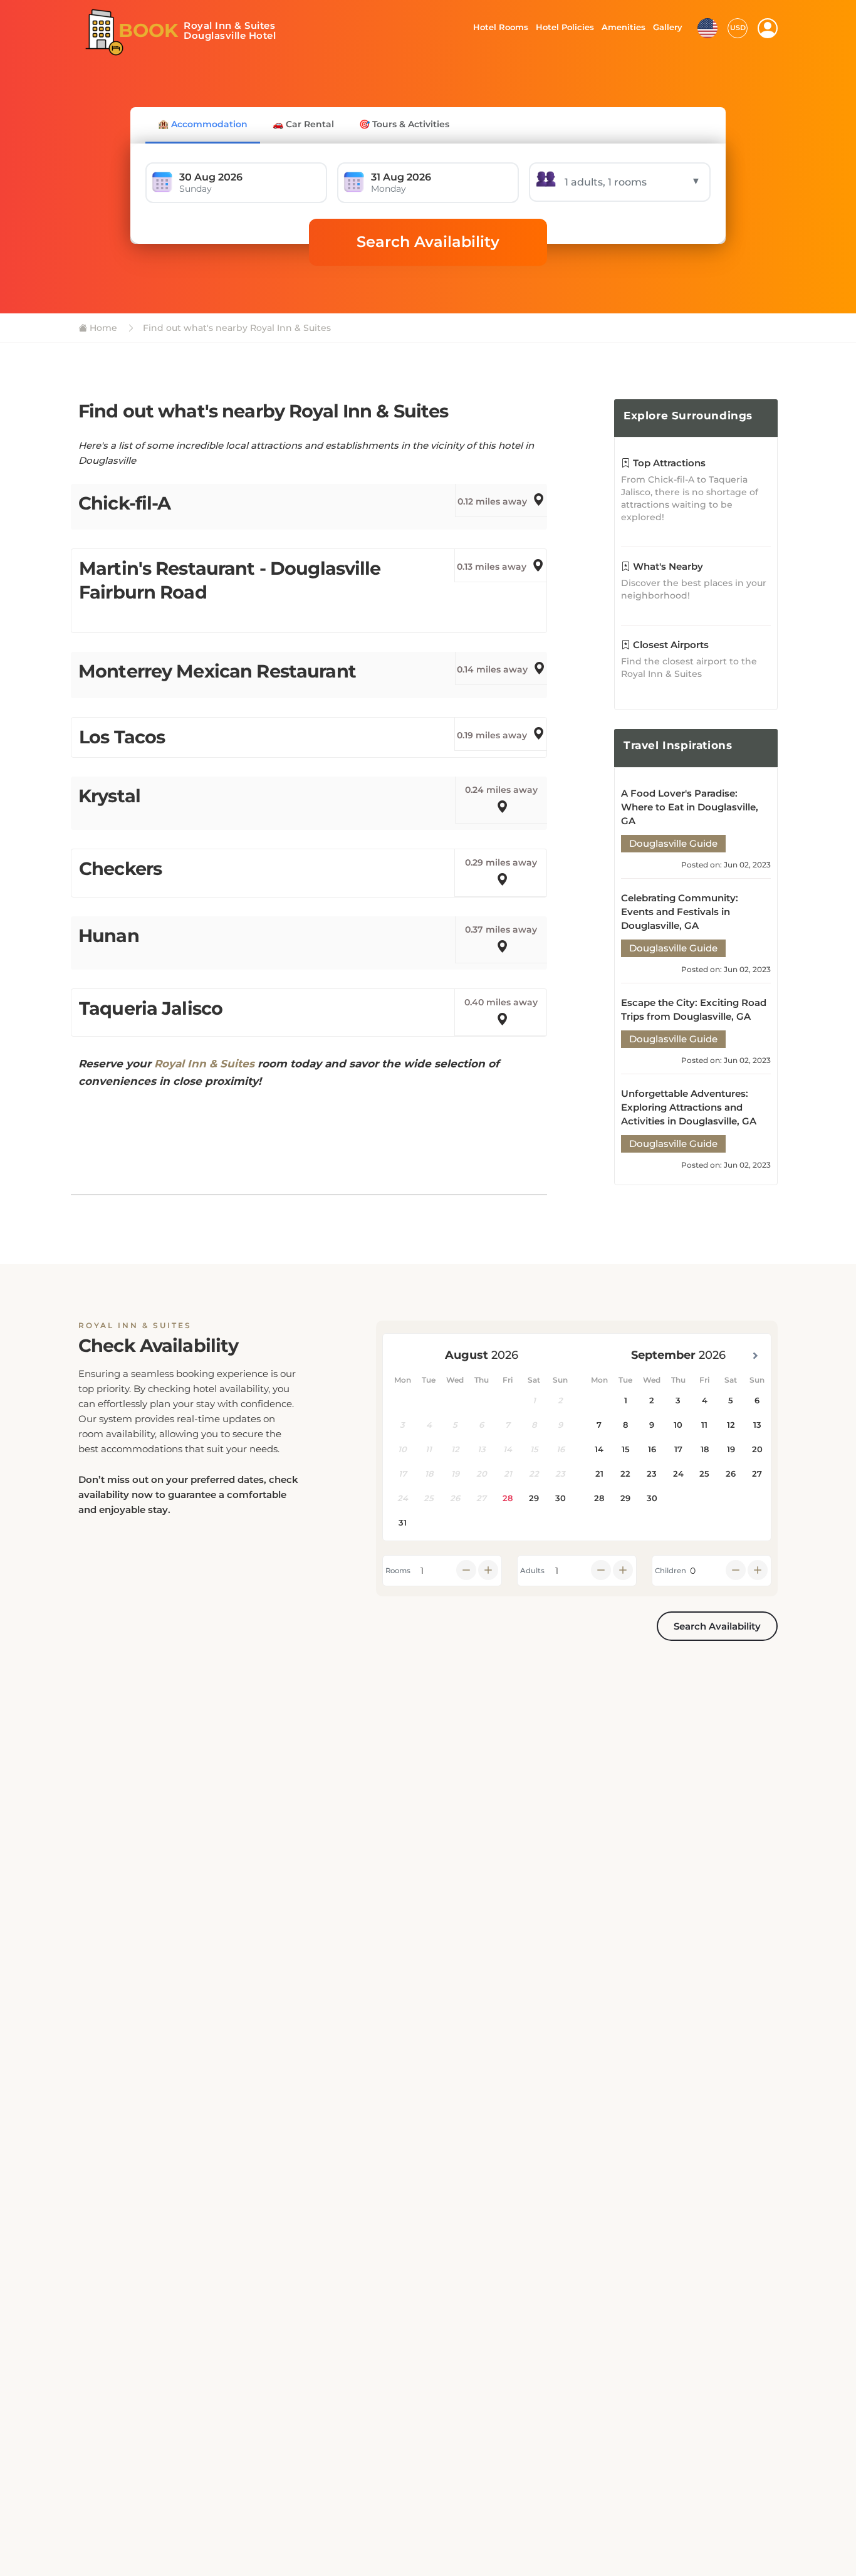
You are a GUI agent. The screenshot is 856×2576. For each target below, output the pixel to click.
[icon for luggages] (707, 27)
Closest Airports (670, 645)
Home (102, 328)
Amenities (623, 27)
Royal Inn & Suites (204, 1064)
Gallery (667, 27)
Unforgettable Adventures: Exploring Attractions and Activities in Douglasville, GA (689, 1107)
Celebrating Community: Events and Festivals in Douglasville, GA (680, 912)
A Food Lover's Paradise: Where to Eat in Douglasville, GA (690, 807)
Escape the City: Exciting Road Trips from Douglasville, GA (694, 1009)
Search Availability (428, 242)
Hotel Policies (563, 27)
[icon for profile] (768, 28)
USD (738, 28)
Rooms (398, 1571)
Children (671, 1571)
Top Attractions (668, 463)
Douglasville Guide (673, 843)
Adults (532, 1571)
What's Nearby (667, 566)
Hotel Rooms (497, 27)
